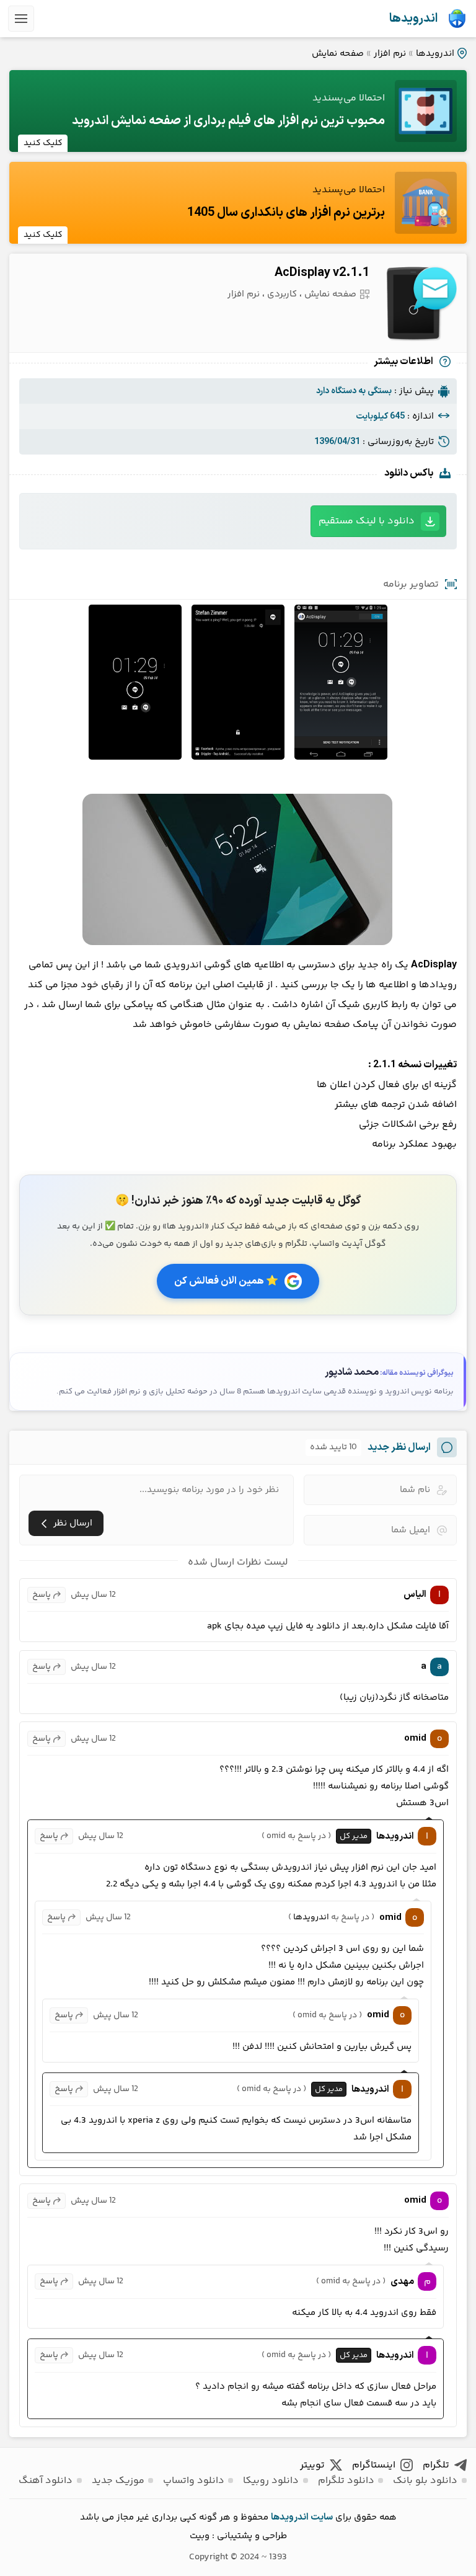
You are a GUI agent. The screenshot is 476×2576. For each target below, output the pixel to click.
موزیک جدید (118, 2481)
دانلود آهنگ (46, 2481)
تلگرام (436, 2465)
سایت (322, 2517)
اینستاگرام (374, 2465)
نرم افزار (390, 54)
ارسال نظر (73, 1523)
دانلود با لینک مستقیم (367, 521)
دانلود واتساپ (194, 2481)
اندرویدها (413, 19)
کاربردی (282, 294)
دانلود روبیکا (271, 2481)
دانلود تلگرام (346, 2481)
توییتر (312, 2465)
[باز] (21, 19)
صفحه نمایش (338, 54)
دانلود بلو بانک (425, 2481)
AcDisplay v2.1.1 (322, 273)
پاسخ (42, 1595)
